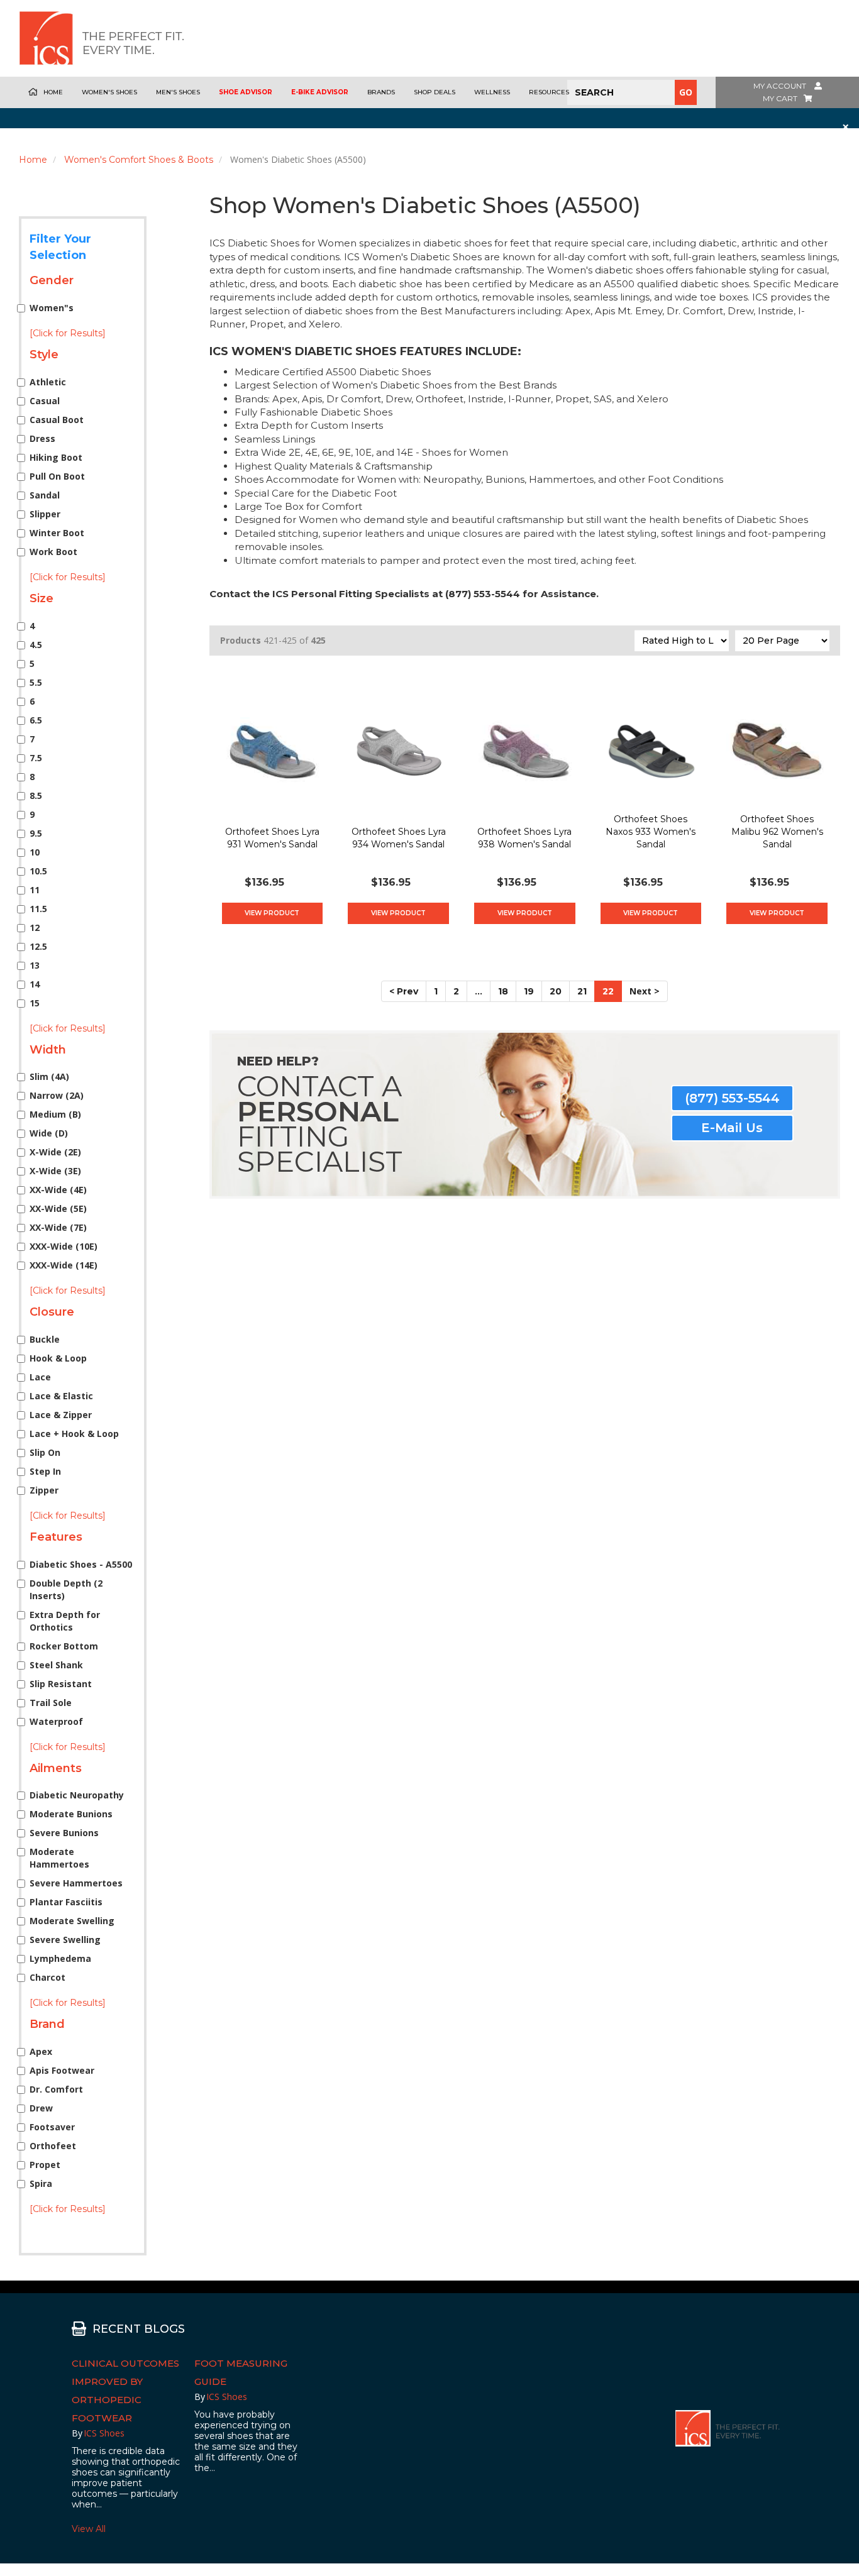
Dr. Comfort (56, 2089)
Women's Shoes (109, 92)
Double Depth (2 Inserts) (66, 1589)
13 (35, 965)
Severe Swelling (65, 1940)
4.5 (36, 645)
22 (608, 991)
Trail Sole (51, 1703)
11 (35, 890)
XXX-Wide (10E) (64, 1246)
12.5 (38, 946)
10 (35, 852)
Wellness (492, 92)
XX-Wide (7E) (58, 1227)
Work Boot (53, 552)
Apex (41, 2051)
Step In (45, 1471)
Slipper (45, 514)
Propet (45, 2165)
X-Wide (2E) (55, 1152)
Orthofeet (53, 2146)
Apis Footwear (62, 2070)
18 (503, 991)
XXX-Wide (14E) (64, 1265)
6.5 (36, 720)
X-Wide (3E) (55, 1171)
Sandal (45, 495)
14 (35, 984)
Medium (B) (55, 1114)
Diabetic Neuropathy (77, 1795)
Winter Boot (57, 533)
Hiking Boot (56, 457)
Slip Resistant (61, 1684)
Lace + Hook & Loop (74, 1434)
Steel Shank (56, 1665)
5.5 (36, 682)
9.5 (36, 833)
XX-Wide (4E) (58, 1190)
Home (53, 92)
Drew (41, 2108)
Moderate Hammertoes (59, 1858)
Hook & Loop (58, 1358)
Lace (40, 1377)
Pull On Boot (57, 476)
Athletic (48, 382)
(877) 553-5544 (732, 1098)
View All (89, 2529)
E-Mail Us (732, 1128)
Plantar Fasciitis (66, 1902)
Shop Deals (435, 92)
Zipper (44, 1490)
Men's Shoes (178, 92)
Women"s (52, 308)
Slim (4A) (49, 1076)
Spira (41, 2183)
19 (529, 991)
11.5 (38, 909)
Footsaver (52, 2127)
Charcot (47, 1977)
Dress (42, 438)
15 (35, 1003)
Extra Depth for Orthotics (65, 1621)
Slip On (45, 1452)
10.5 (38, 871)
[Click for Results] (68, 333)
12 (35, 927)
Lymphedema (60, 1958)
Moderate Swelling (72, 1921)
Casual (45, 401)
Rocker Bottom (64, 1646)
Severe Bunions (64, 1833)
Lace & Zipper (61, 1415)
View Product (272, 913)
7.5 (36, 758)
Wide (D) (49, 1133)
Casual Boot (57, 420)
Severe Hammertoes (76, 1883)
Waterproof (56, 1721)
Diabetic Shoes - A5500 (81, 1564)
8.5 (36, 795)
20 (556, 991)
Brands (381, 92)
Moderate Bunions (71, 1814)
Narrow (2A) (57, 1095)
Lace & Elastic (61, 1396)
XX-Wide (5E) (58, 1208)
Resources (549, 92)
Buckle (45, 1339)
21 (582, 991)
